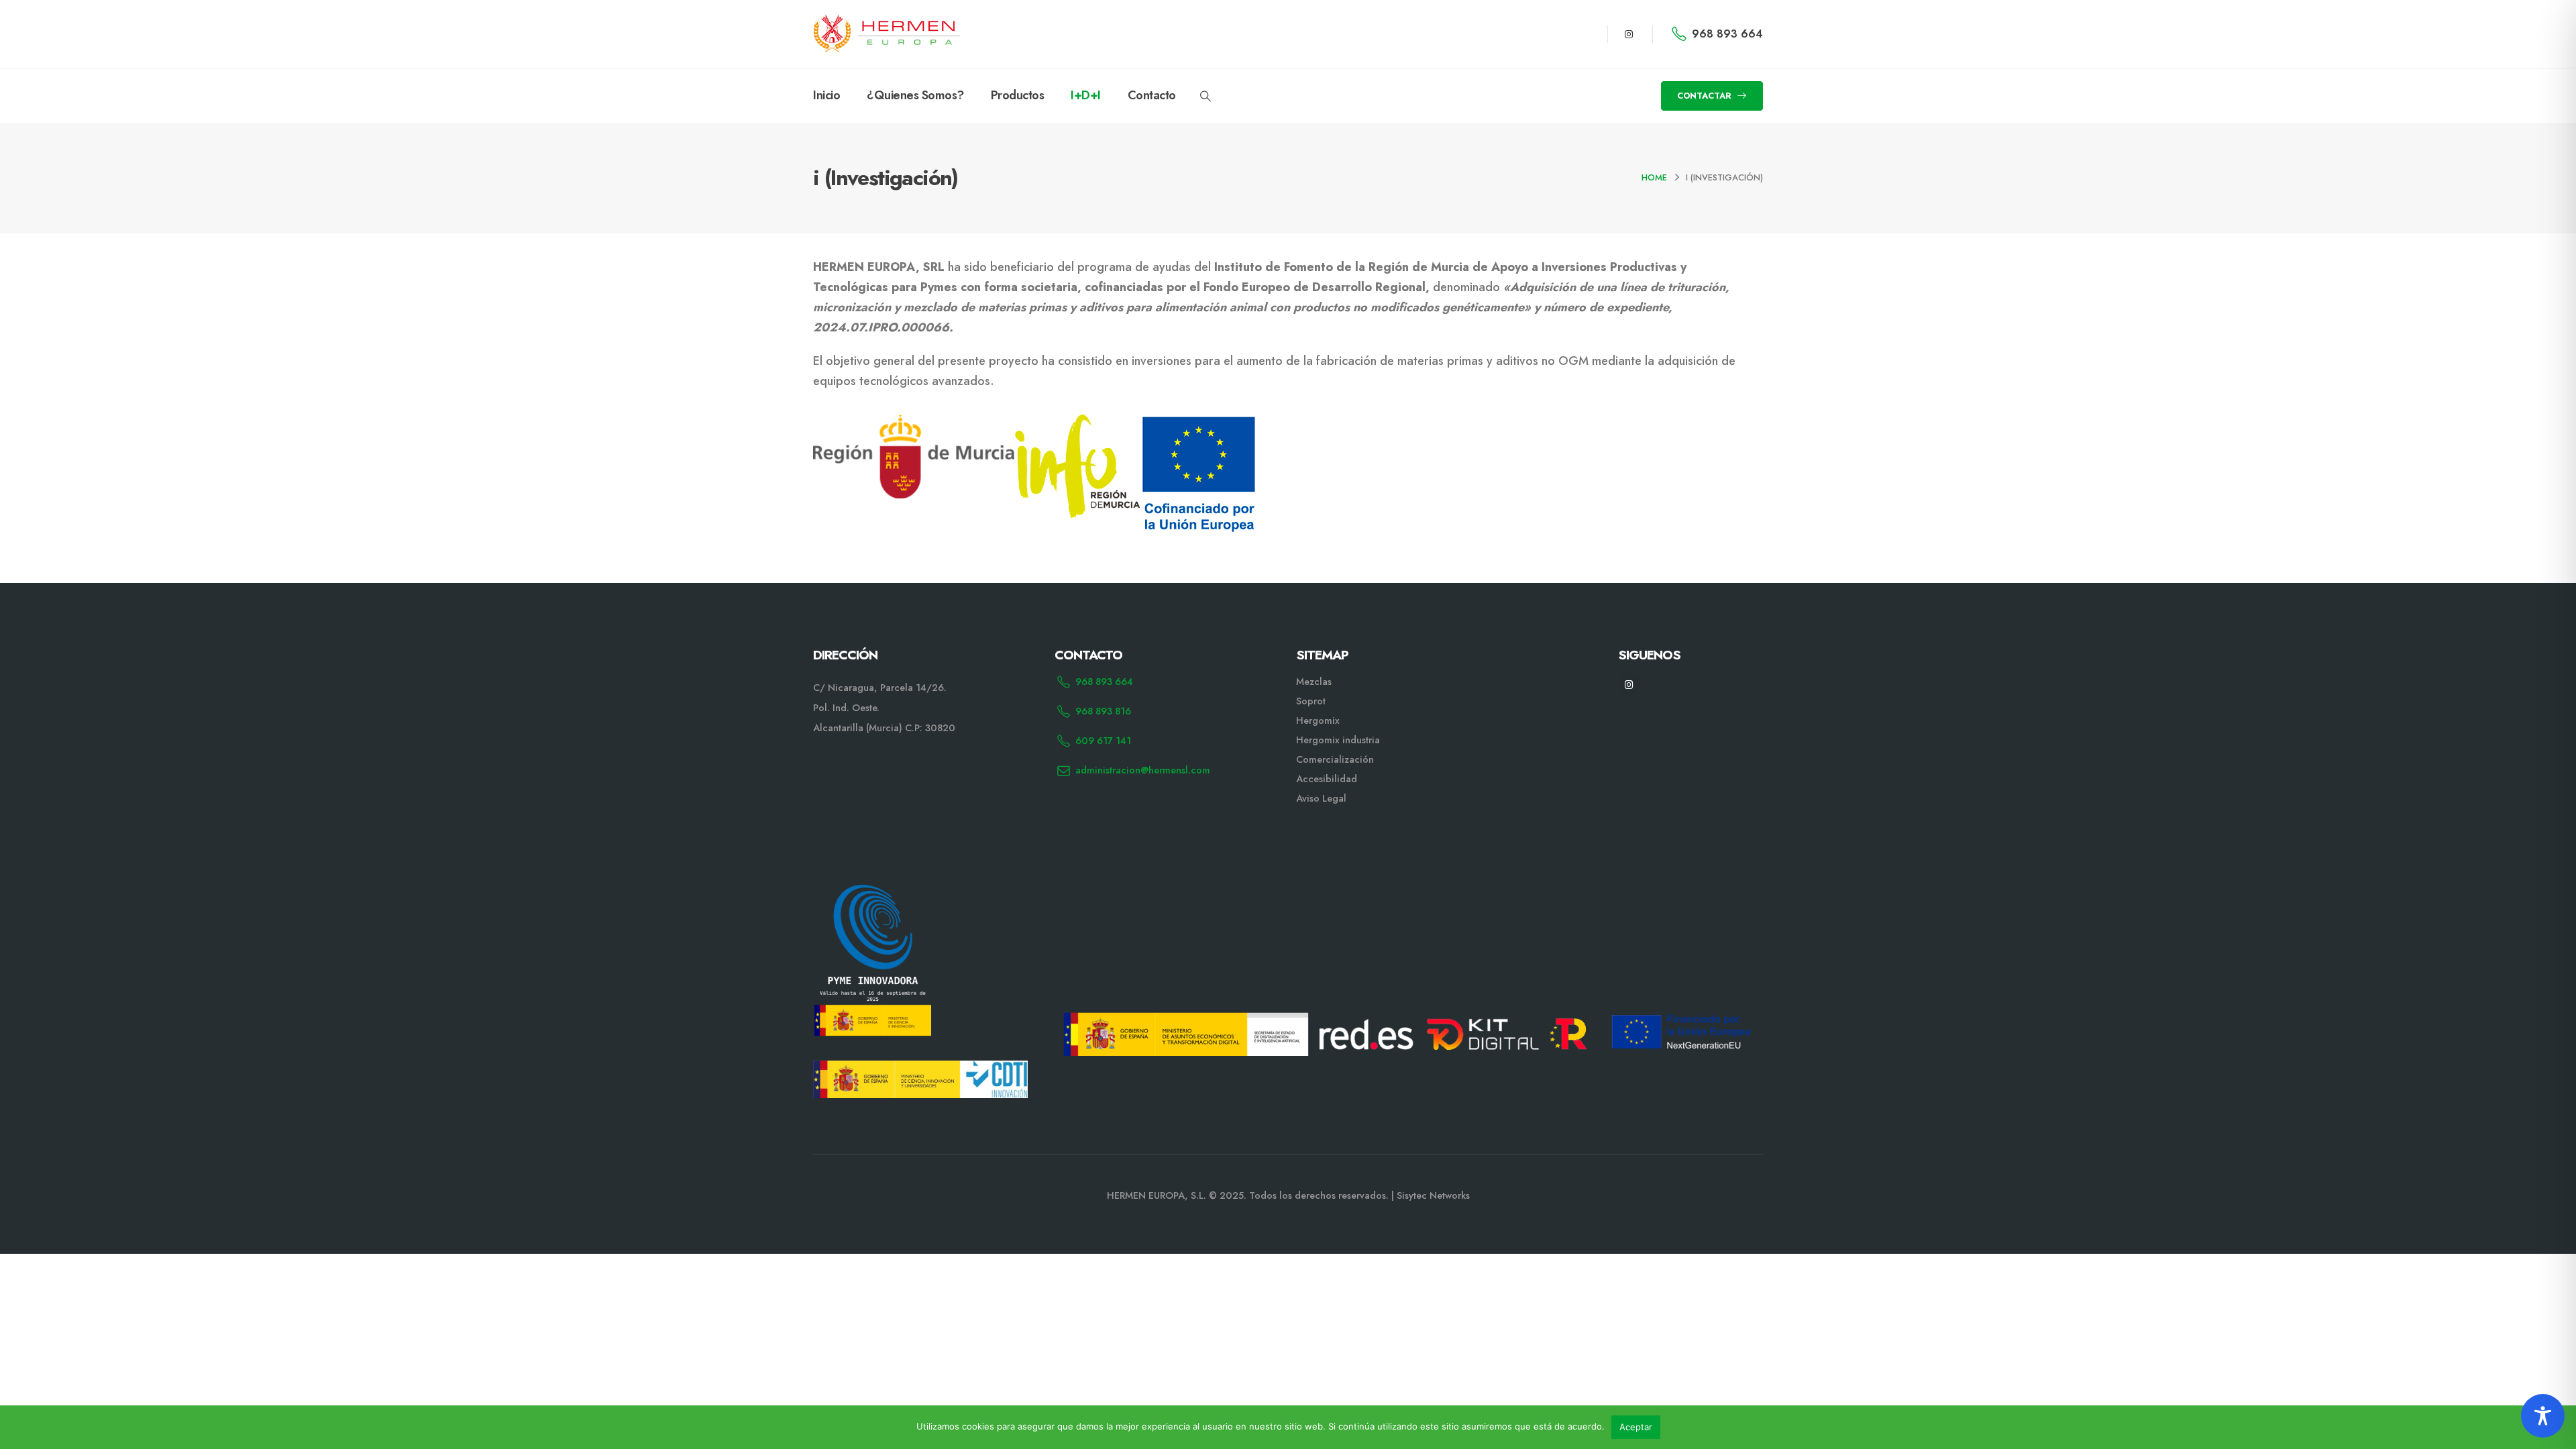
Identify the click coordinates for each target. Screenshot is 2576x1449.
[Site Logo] (887, 34)
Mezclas (1314, 682)
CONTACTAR (1706, 96)
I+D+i (1086, 95)
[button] (1206, 97)
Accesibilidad (1327, 779)
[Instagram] (1629, 34)
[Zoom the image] (872, 892)
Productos (1018, 95)
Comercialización (1335, 759)
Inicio (826, 95)
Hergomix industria (1338, 740)
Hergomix (1318, 720)
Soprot (1311, 701)
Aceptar (1636, 1427)
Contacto (1152, 95)
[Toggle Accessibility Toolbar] (2543, 1416)
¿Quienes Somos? (915, 95)
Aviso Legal (1321, 798)
